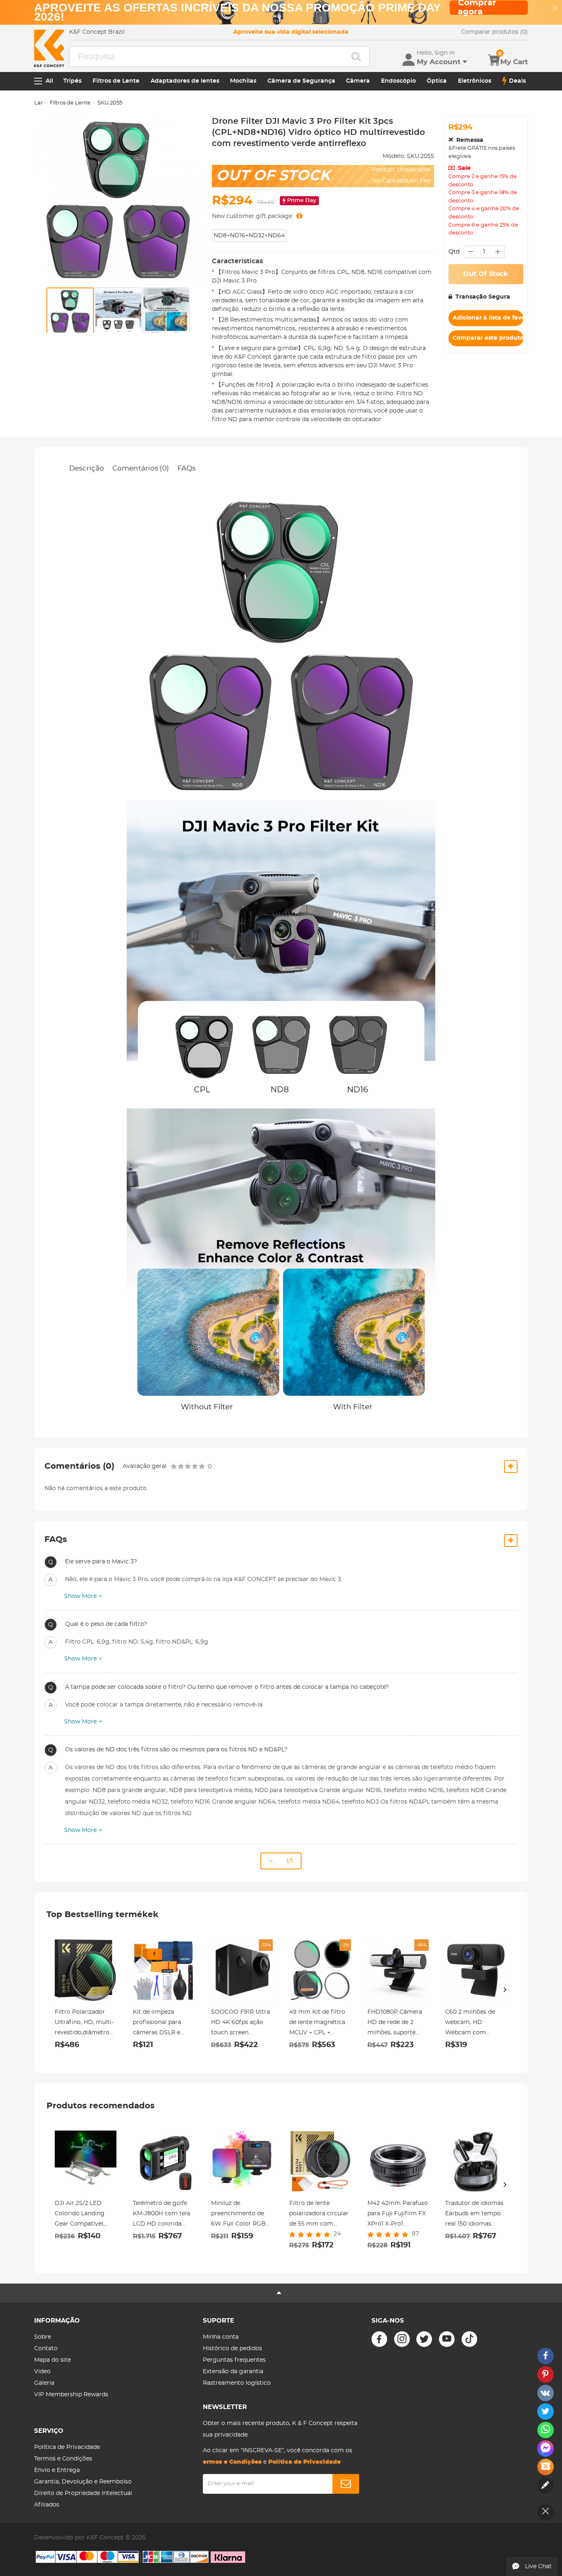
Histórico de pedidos (232, 2349)
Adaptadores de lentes (185, 81)
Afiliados (47, 2505)
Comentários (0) (141, 468)
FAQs (186, 468)
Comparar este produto (488, 338)
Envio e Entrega (57, 2470)
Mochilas (243, 81)
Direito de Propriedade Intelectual (83, 2493)
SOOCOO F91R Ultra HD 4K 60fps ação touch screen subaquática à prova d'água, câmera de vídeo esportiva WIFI (241, 2024)
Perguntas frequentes (234, 2360)
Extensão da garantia (233, 2372)
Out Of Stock (486, 274)
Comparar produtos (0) (495, 32)
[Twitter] (424, 2339)
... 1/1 (283, 1861)
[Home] (49, 48)
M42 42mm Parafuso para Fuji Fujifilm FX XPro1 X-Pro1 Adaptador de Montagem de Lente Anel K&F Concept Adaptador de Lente (398, 2215)
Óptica (437, 81)
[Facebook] (379, 2339)
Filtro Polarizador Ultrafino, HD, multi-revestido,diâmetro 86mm (84, 2024)
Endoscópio (398, 81)
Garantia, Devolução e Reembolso (83, 2482)
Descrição (87, 468)
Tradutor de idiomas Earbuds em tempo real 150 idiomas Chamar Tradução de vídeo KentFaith (475, 2215)
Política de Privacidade (67, 2447)
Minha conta (221, 2337)
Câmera (358, 81)
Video (42, 2372)
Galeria (44, 2383)
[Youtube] (447, 2339)
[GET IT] (299, 216)
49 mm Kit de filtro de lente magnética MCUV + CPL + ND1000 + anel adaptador (317, 2024)
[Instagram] (402, 2339)
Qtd (454, 252)
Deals (517, 81)
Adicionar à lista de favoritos (488, 318)
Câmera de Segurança (301, 81)
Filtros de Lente (116, 81)
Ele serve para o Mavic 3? (101, 1562)
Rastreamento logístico (237, 2383)
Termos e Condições (63, 2459)
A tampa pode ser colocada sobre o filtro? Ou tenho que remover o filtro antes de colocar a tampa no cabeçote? (227, 1687)
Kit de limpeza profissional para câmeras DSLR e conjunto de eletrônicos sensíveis (163, 2024)
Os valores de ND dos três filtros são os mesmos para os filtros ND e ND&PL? (176, 1750)
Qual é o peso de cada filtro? (106, 1624)
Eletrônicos (475, 81)
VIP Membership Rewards (71, 2395)
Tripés (72, 81)
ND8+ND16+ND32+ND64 (249, 236)
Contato (46, 2349)
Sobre (43, 2337)
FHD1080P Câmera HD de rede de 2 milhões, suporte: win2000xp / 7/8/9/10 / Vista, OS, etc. (397, 2024)
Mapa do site (52, 2360)
